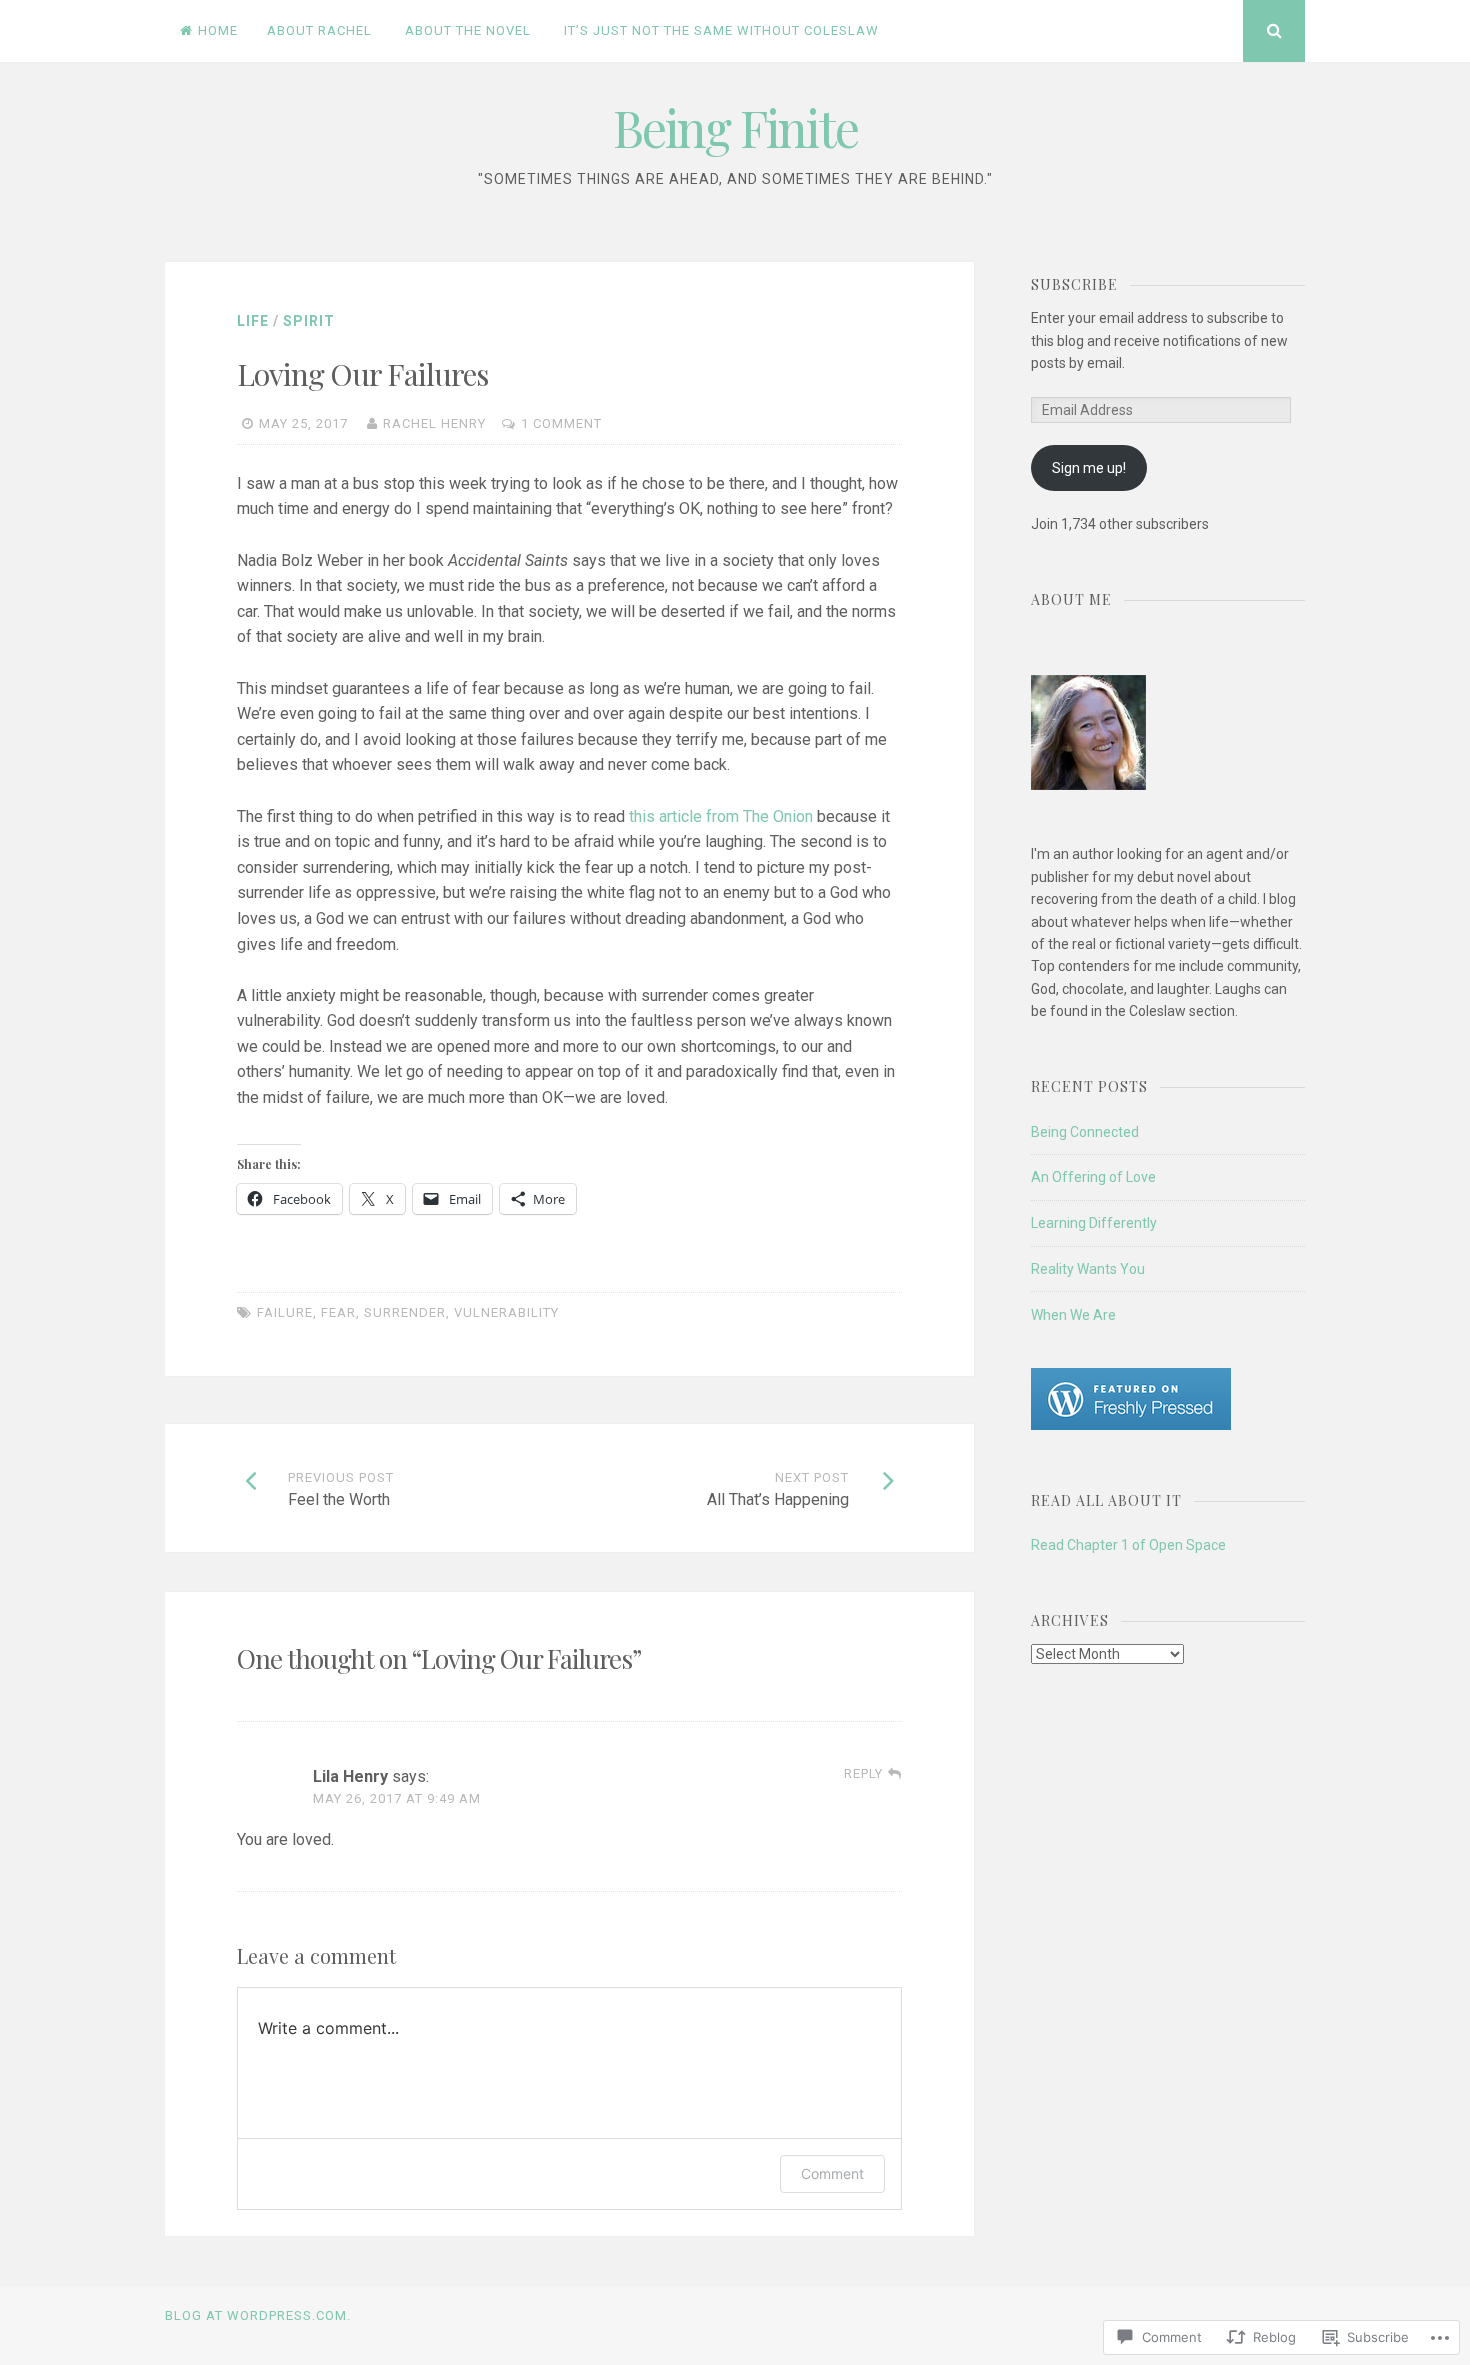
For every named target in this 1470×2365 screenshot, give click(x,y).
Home (218, 30)
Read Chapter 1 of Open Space (1128, 1545)
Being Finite (735, 127)
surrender (405, 1312)
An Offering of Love (1093, 1177)
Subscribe (1074, 284)
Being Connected (1085, 1132)
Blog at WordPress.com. (258, 2315)
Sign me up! (1089, 468)
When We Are (1073, 1315)
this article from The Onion (721, 816)
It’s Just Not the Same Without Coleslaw (721, 30)
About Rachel (319, 30)
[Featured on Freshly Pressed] (1131, 1425)
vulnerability (506, 1312)
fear (338, 1312)
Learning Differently (1094, 1223)
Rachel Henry (434, 423)
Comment (832, 2173)
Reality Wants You (1088, 1269)
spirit (309, 321)
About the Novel (468, 30)
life (253, 321)
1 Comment (561, 423)
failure (285, 1312)
